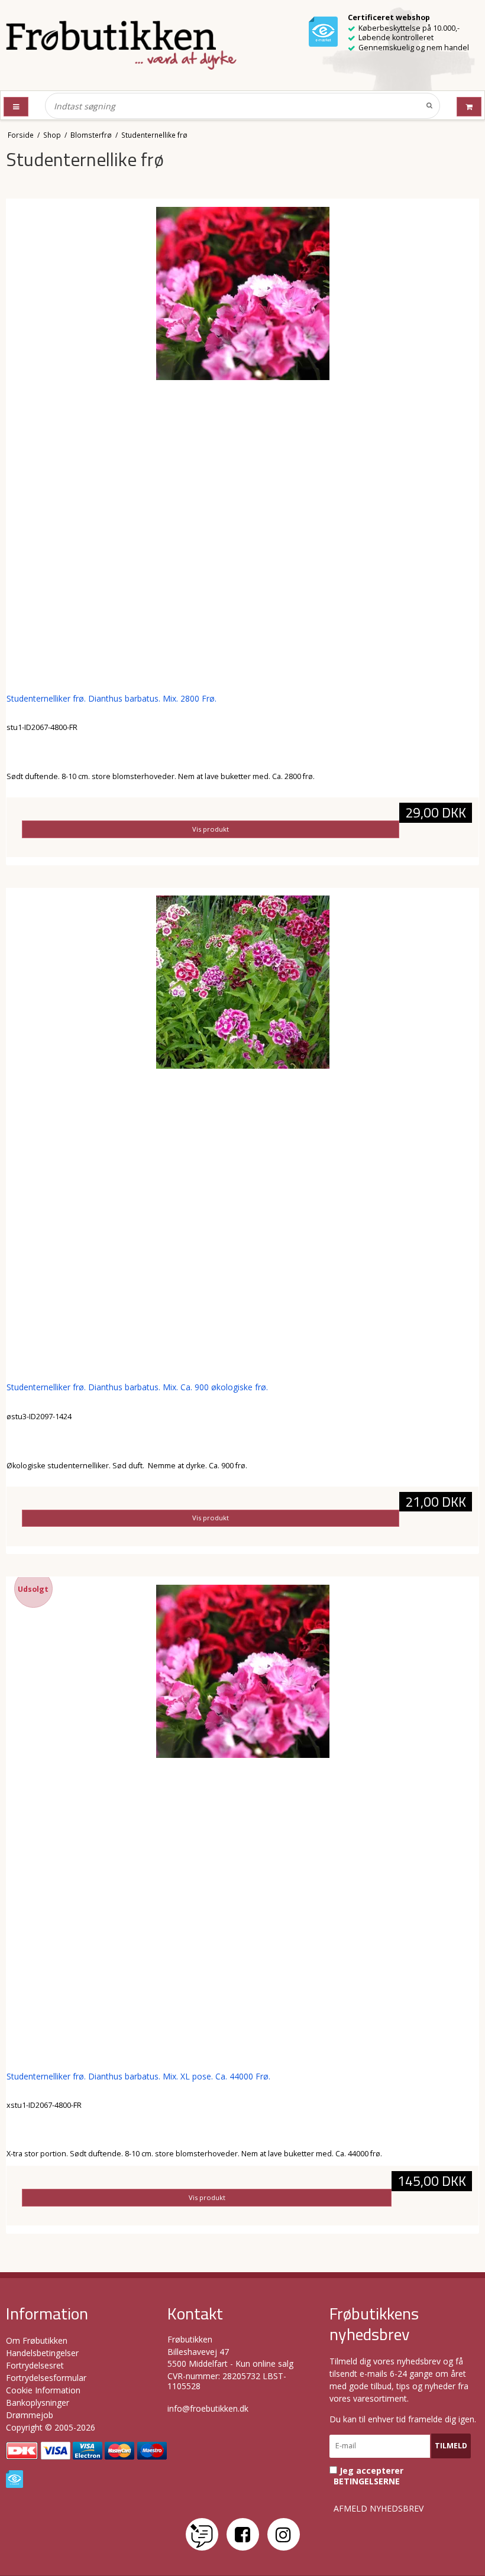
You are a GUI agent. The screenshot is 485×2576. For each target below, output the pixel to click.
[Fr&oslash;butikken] (121, 45)
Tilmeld (451, 2446)
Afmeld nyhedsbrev (379, 2509)
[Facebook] (243, 2534)
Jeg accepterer (368, 2476)
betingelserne (367, 2481)
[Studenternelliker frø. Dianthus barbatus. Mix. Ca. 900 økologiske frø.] (242, 1131)
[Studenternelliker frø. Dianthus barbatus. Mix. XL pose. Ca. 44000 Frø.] (242, 1821)
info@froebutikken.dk (208, 2408)
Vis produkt (211, 829)
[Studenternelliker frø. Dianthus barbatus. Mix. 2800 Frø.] (242, 443)
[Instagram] (284, 2534)
